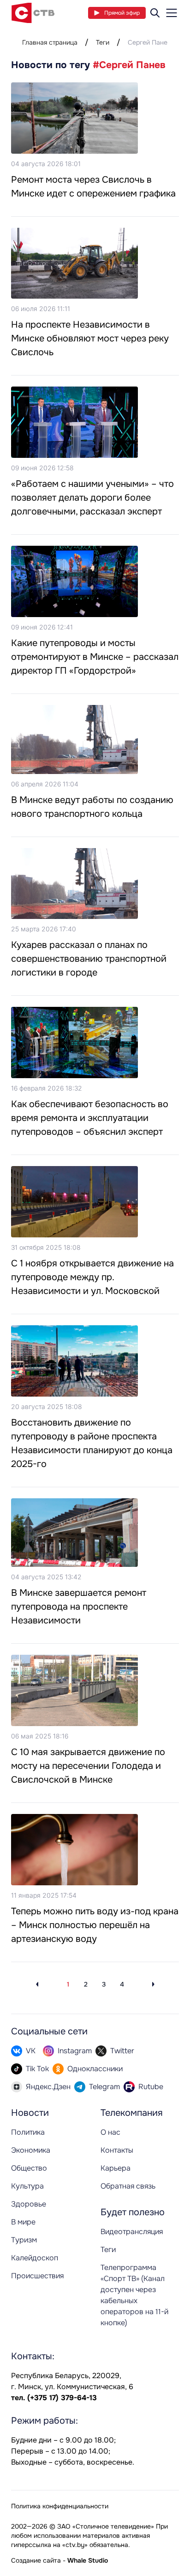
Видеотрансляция (132, 2232)
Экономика (31, 2150)
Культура (27, 2186)
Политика (28, 2132)
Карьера (116, 2168)
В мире (23, 2222)
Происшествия (37, 2276)
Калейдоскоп (35, 2258)
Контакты (117, 2150)
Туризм (24, 2240)
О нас (110, 2132)
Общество (29, 2168)
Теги (103, 42)
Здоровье (29, 2204)
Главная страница (50, 42)
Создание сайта (36, 2560)
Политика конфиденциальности (60, 2506)
